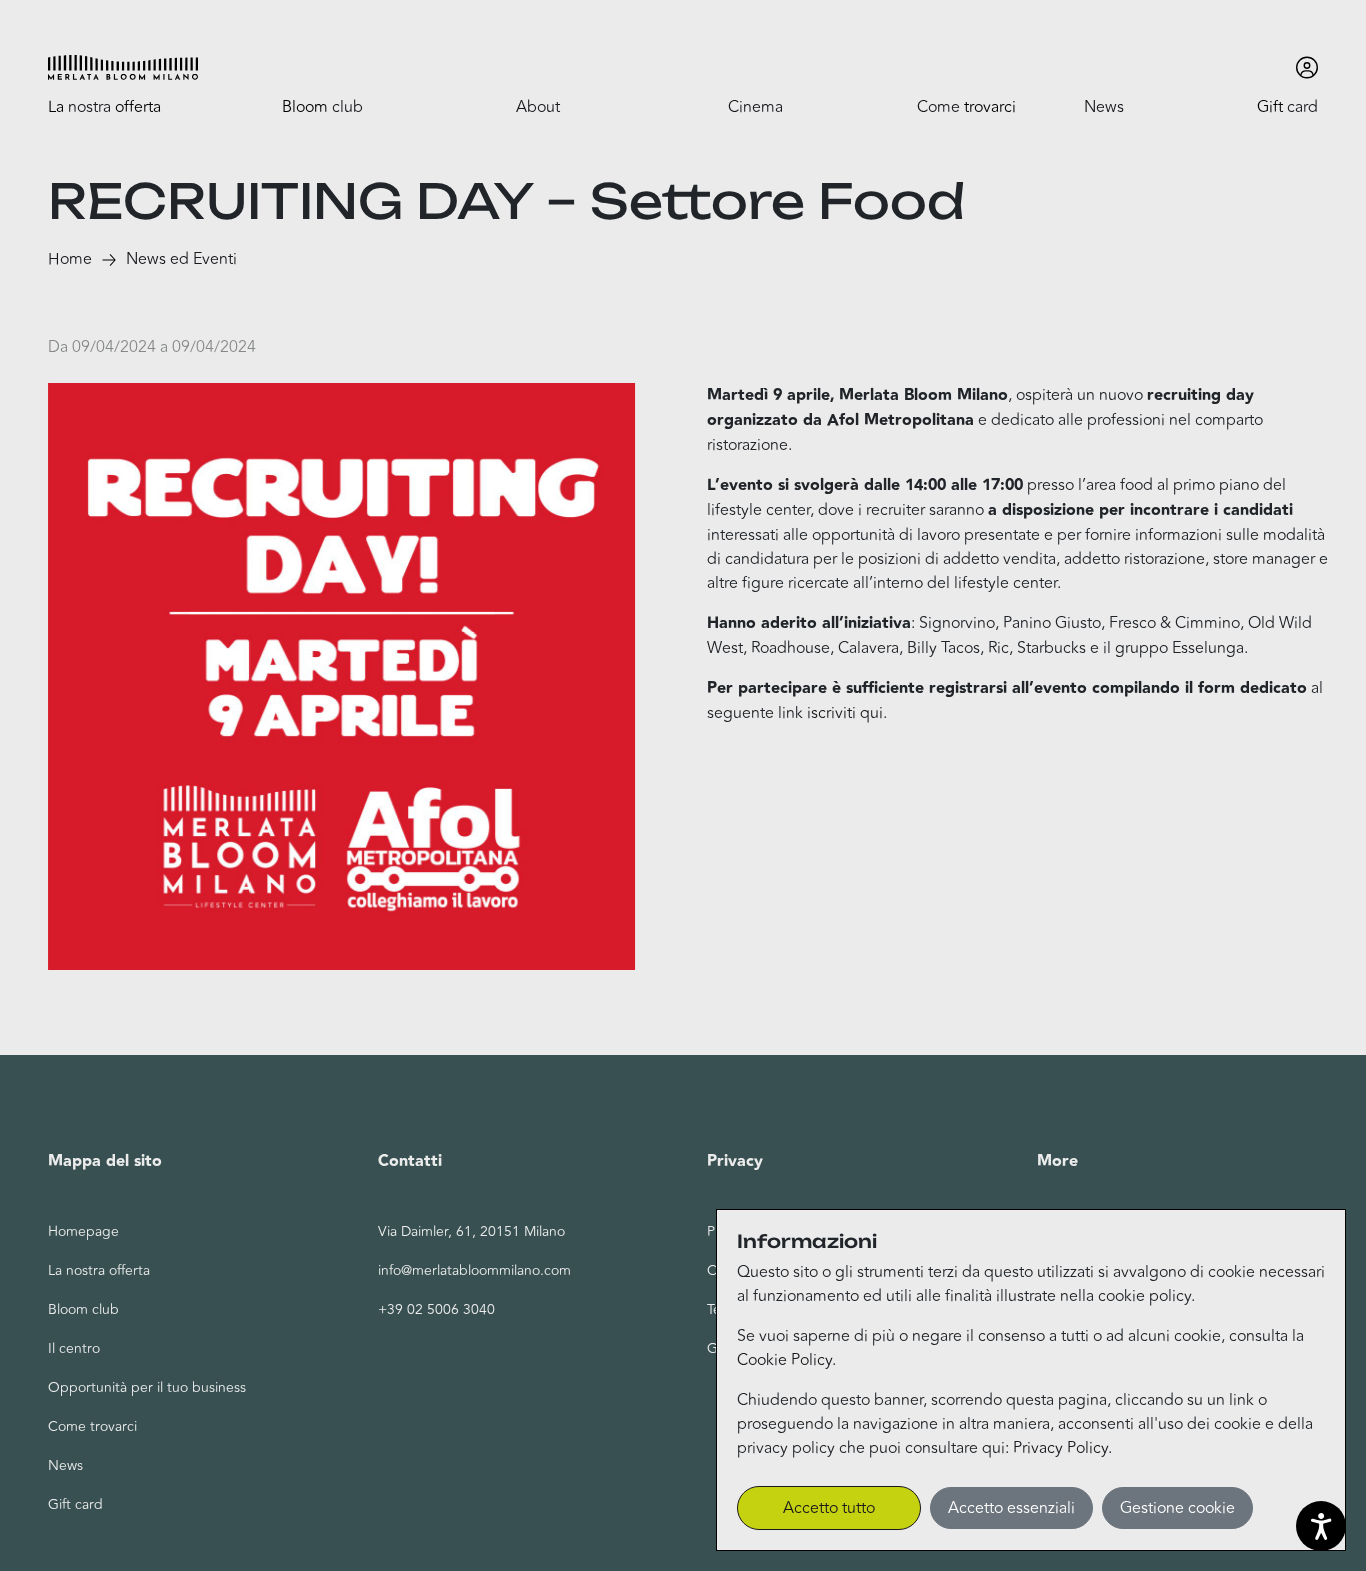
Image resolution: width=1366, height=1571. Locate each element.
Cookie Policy (784, 1360)
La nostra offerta (99, 1270)
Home (70, 259)
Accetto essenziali (1011, 1508)
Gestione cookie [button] (1177, 1508)
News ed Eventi (181, 259)
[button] (123, 67)
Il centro (74, 1348)
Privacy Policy (1060, 1448)
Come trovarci (92, 1426)
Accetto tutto (829, 1508)
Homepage (83, 1231)
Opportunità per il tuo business (147, 1387)
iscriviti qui (845, 713)
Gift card (75, 1504)
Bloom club (83, 1309)
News (65, 1465)
